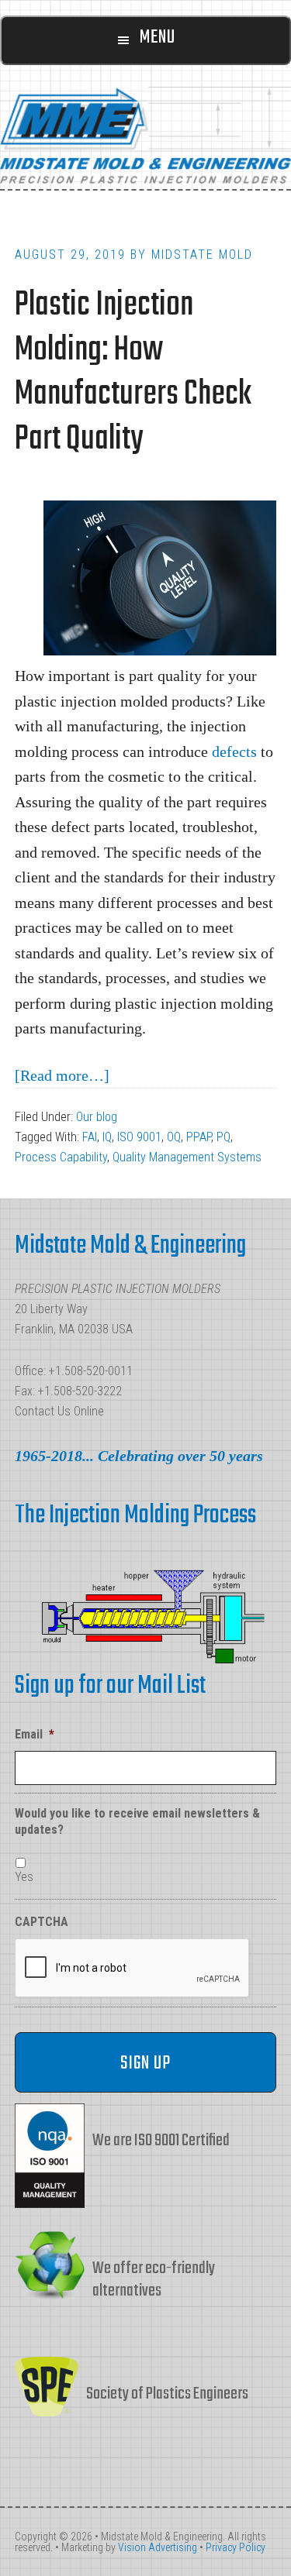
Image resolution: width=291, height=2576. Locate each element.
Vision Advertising (158, 2547)
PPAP (199, 1137)
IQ (107, 1137)
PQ (223, 1137)
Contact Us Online (59, 1411)
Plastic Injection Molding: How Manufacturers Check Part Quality (133, 373)
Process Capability (61, 1157)
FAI (90, 1137)
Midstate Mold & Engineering (145, 135)
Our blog (97, 1117)
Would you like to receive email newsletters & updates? (137, 1821)
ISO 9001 (139, 1137)
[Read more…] (62, 1075)
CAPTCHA (42, 1922)
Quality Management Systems (187, 1157)
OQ (174, 1137)
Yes (24, 1877)
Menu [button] (158, 38)
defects (234, 751)
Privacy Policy (236, 2547)
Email (35, 1734)
